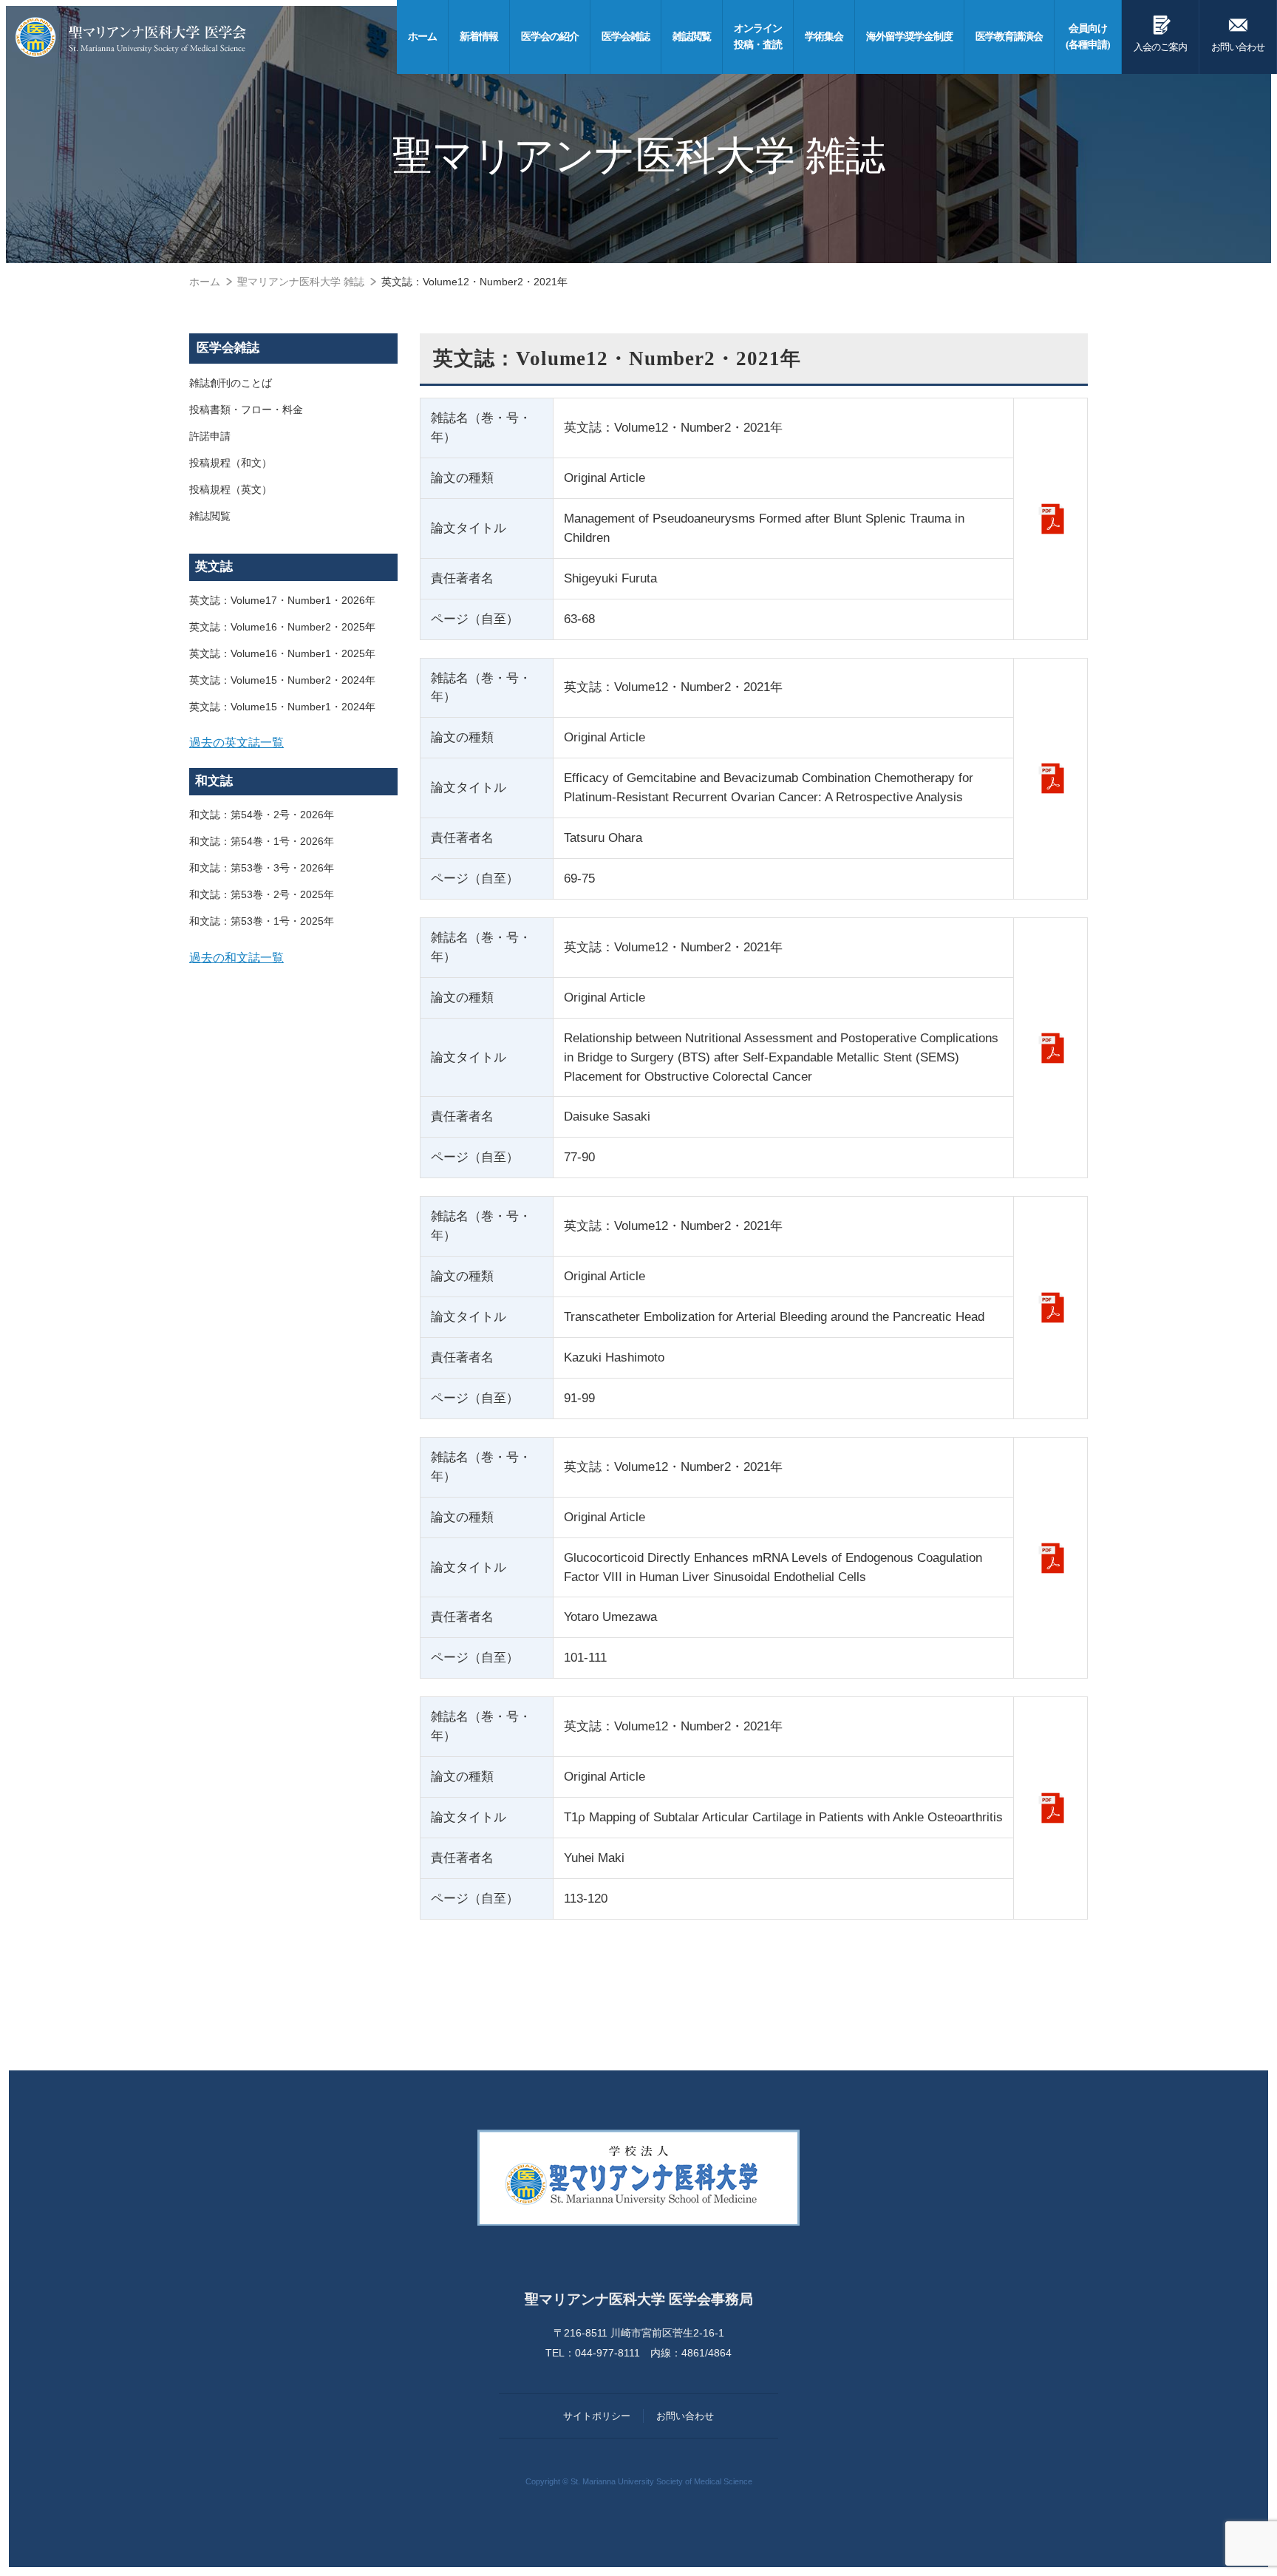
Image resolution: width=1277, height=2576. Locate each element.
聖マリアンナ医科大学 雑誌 (301, 282)
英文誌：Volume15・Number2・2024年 (282, 680)
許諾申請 (210, 436)
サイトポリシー (597, 2416)
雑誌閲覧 (210, 516)
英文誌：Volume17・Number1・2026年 (282, 600)
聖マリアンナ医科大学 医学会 (131, 37)
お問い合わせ (1238, 33)
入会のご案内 (1160, 33)
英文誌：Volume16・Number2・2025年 (282, 627)
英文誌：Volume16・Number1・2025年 (282, 653)
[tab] (293, 743)
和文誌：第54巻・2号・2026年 (262, 815)
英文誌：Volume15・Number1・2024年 (282, 707)
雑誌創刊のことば (231, 383)
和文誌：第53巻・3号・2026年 (262, 868)
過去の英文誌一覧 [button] (236, 742)
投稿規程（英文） (231, 489)
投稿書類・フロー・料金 (246, 409)
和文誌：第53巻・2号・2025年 (262, 894)
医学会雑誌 (228, 348)
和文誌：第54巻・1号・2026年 (262, 841)
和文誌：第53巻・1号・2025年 (262, 921)
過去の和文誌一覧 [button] (236, 957)
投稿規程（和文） (231, 463)
